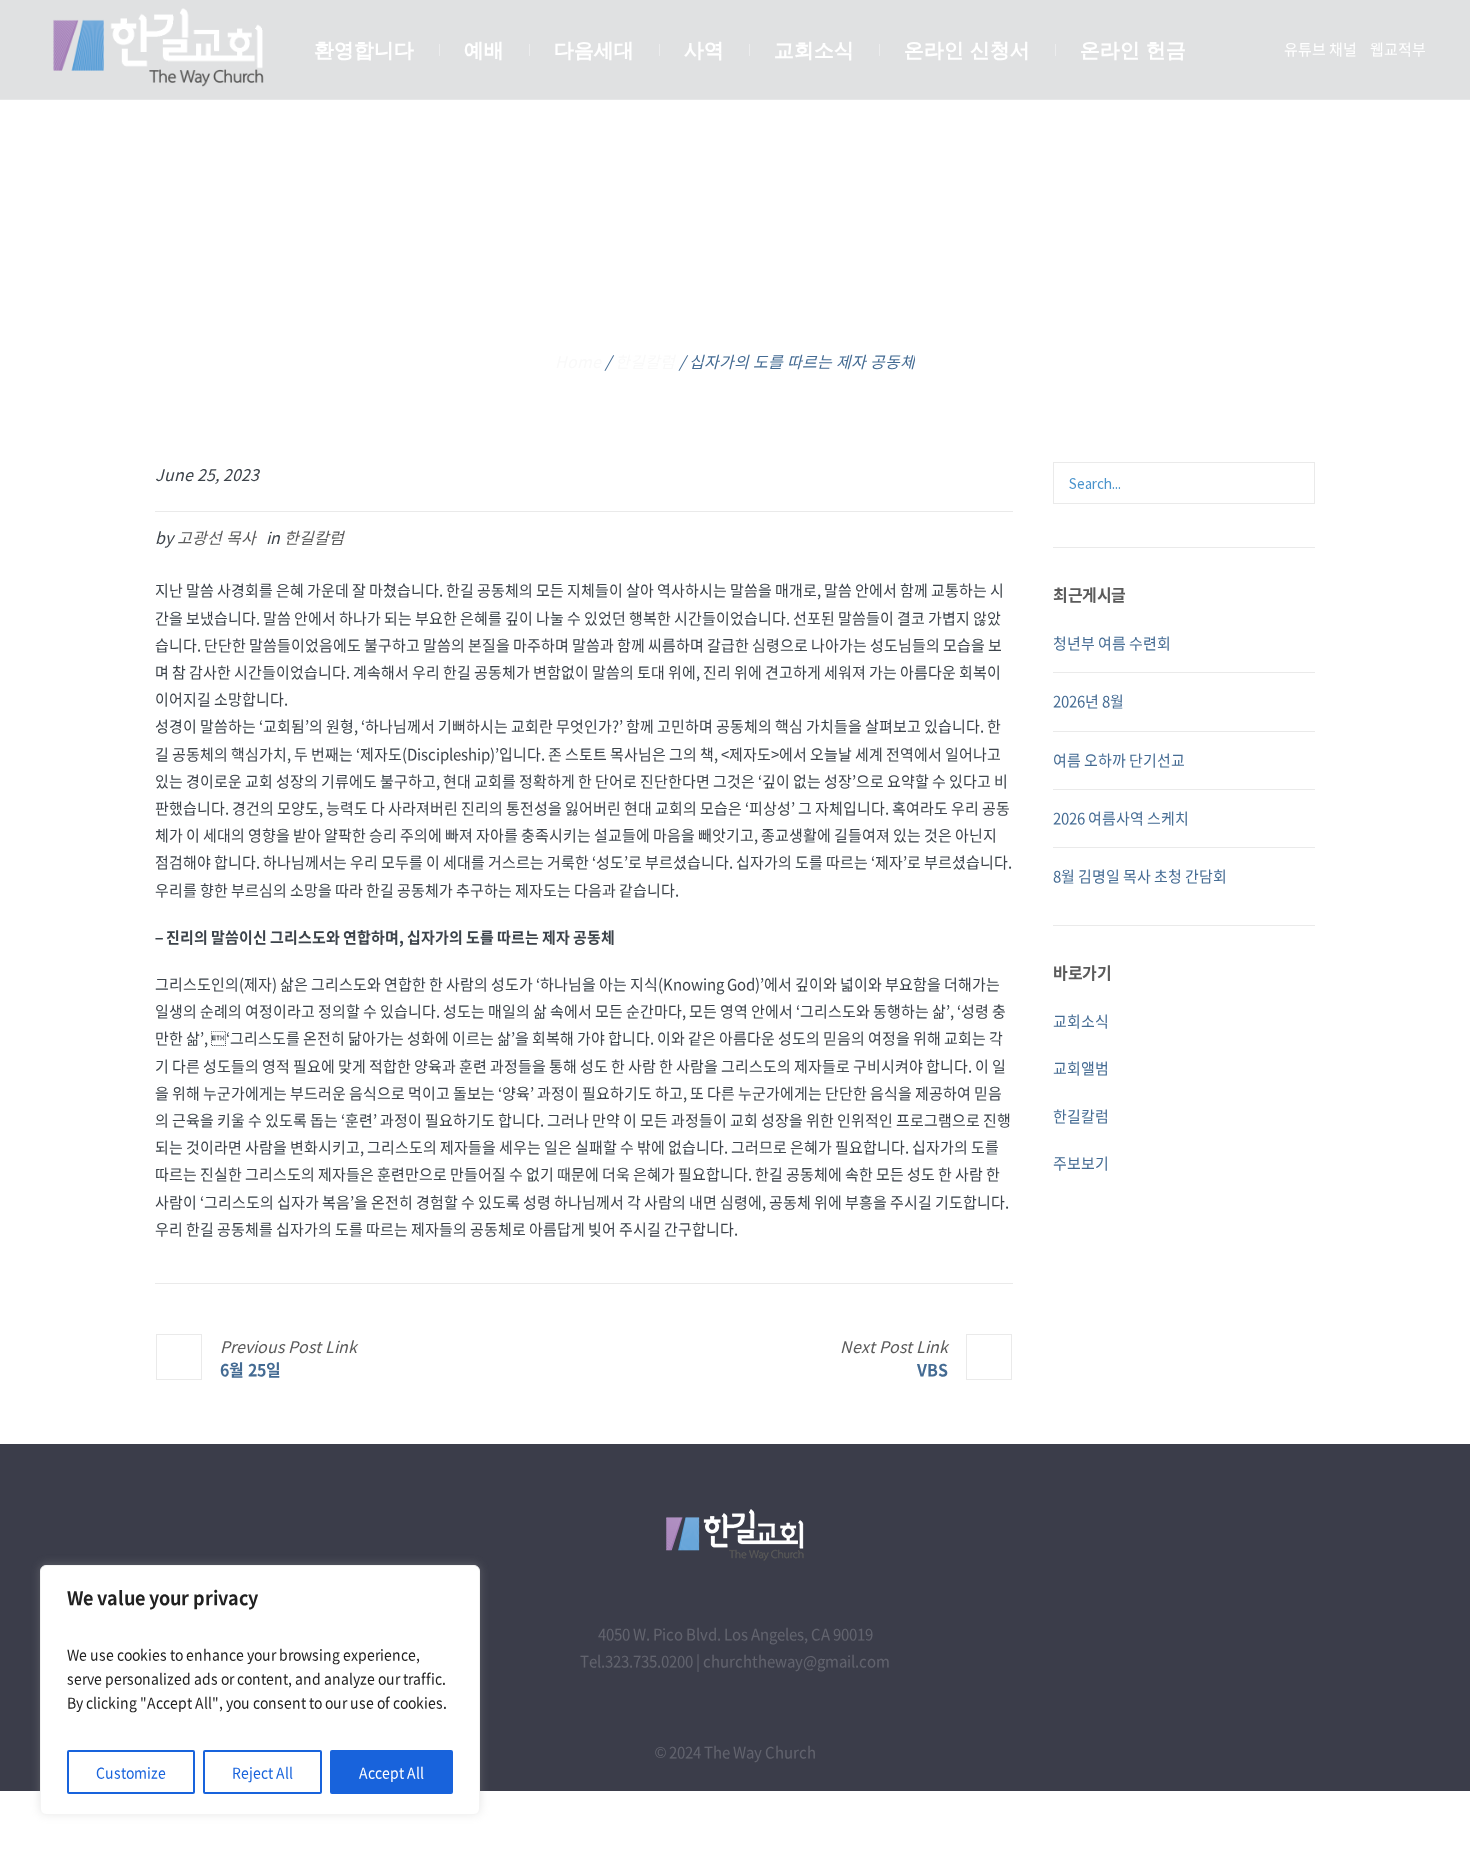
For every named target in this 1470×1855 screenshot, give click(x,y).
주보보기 (1081, 1163)
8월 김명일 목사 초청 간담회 (1140, 876)
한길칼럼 (645, 361)
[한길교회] (735, 1535)
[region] (260, 1690)
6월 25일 (250, 1368)
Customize (131, 1772)
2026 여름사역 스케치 (1121, 818)
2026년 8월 (1088, 701)
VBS (932, 1368)
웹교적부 (1398, 49)
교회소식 (1081, 1021)
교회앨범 (1081, 1068)
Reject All (262, 1772)
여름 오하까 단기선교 (1119, 760)
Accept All (391, 1772)
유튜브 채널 (1320, 49)
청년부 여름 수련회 (1112, 643)
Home (578, 361)
